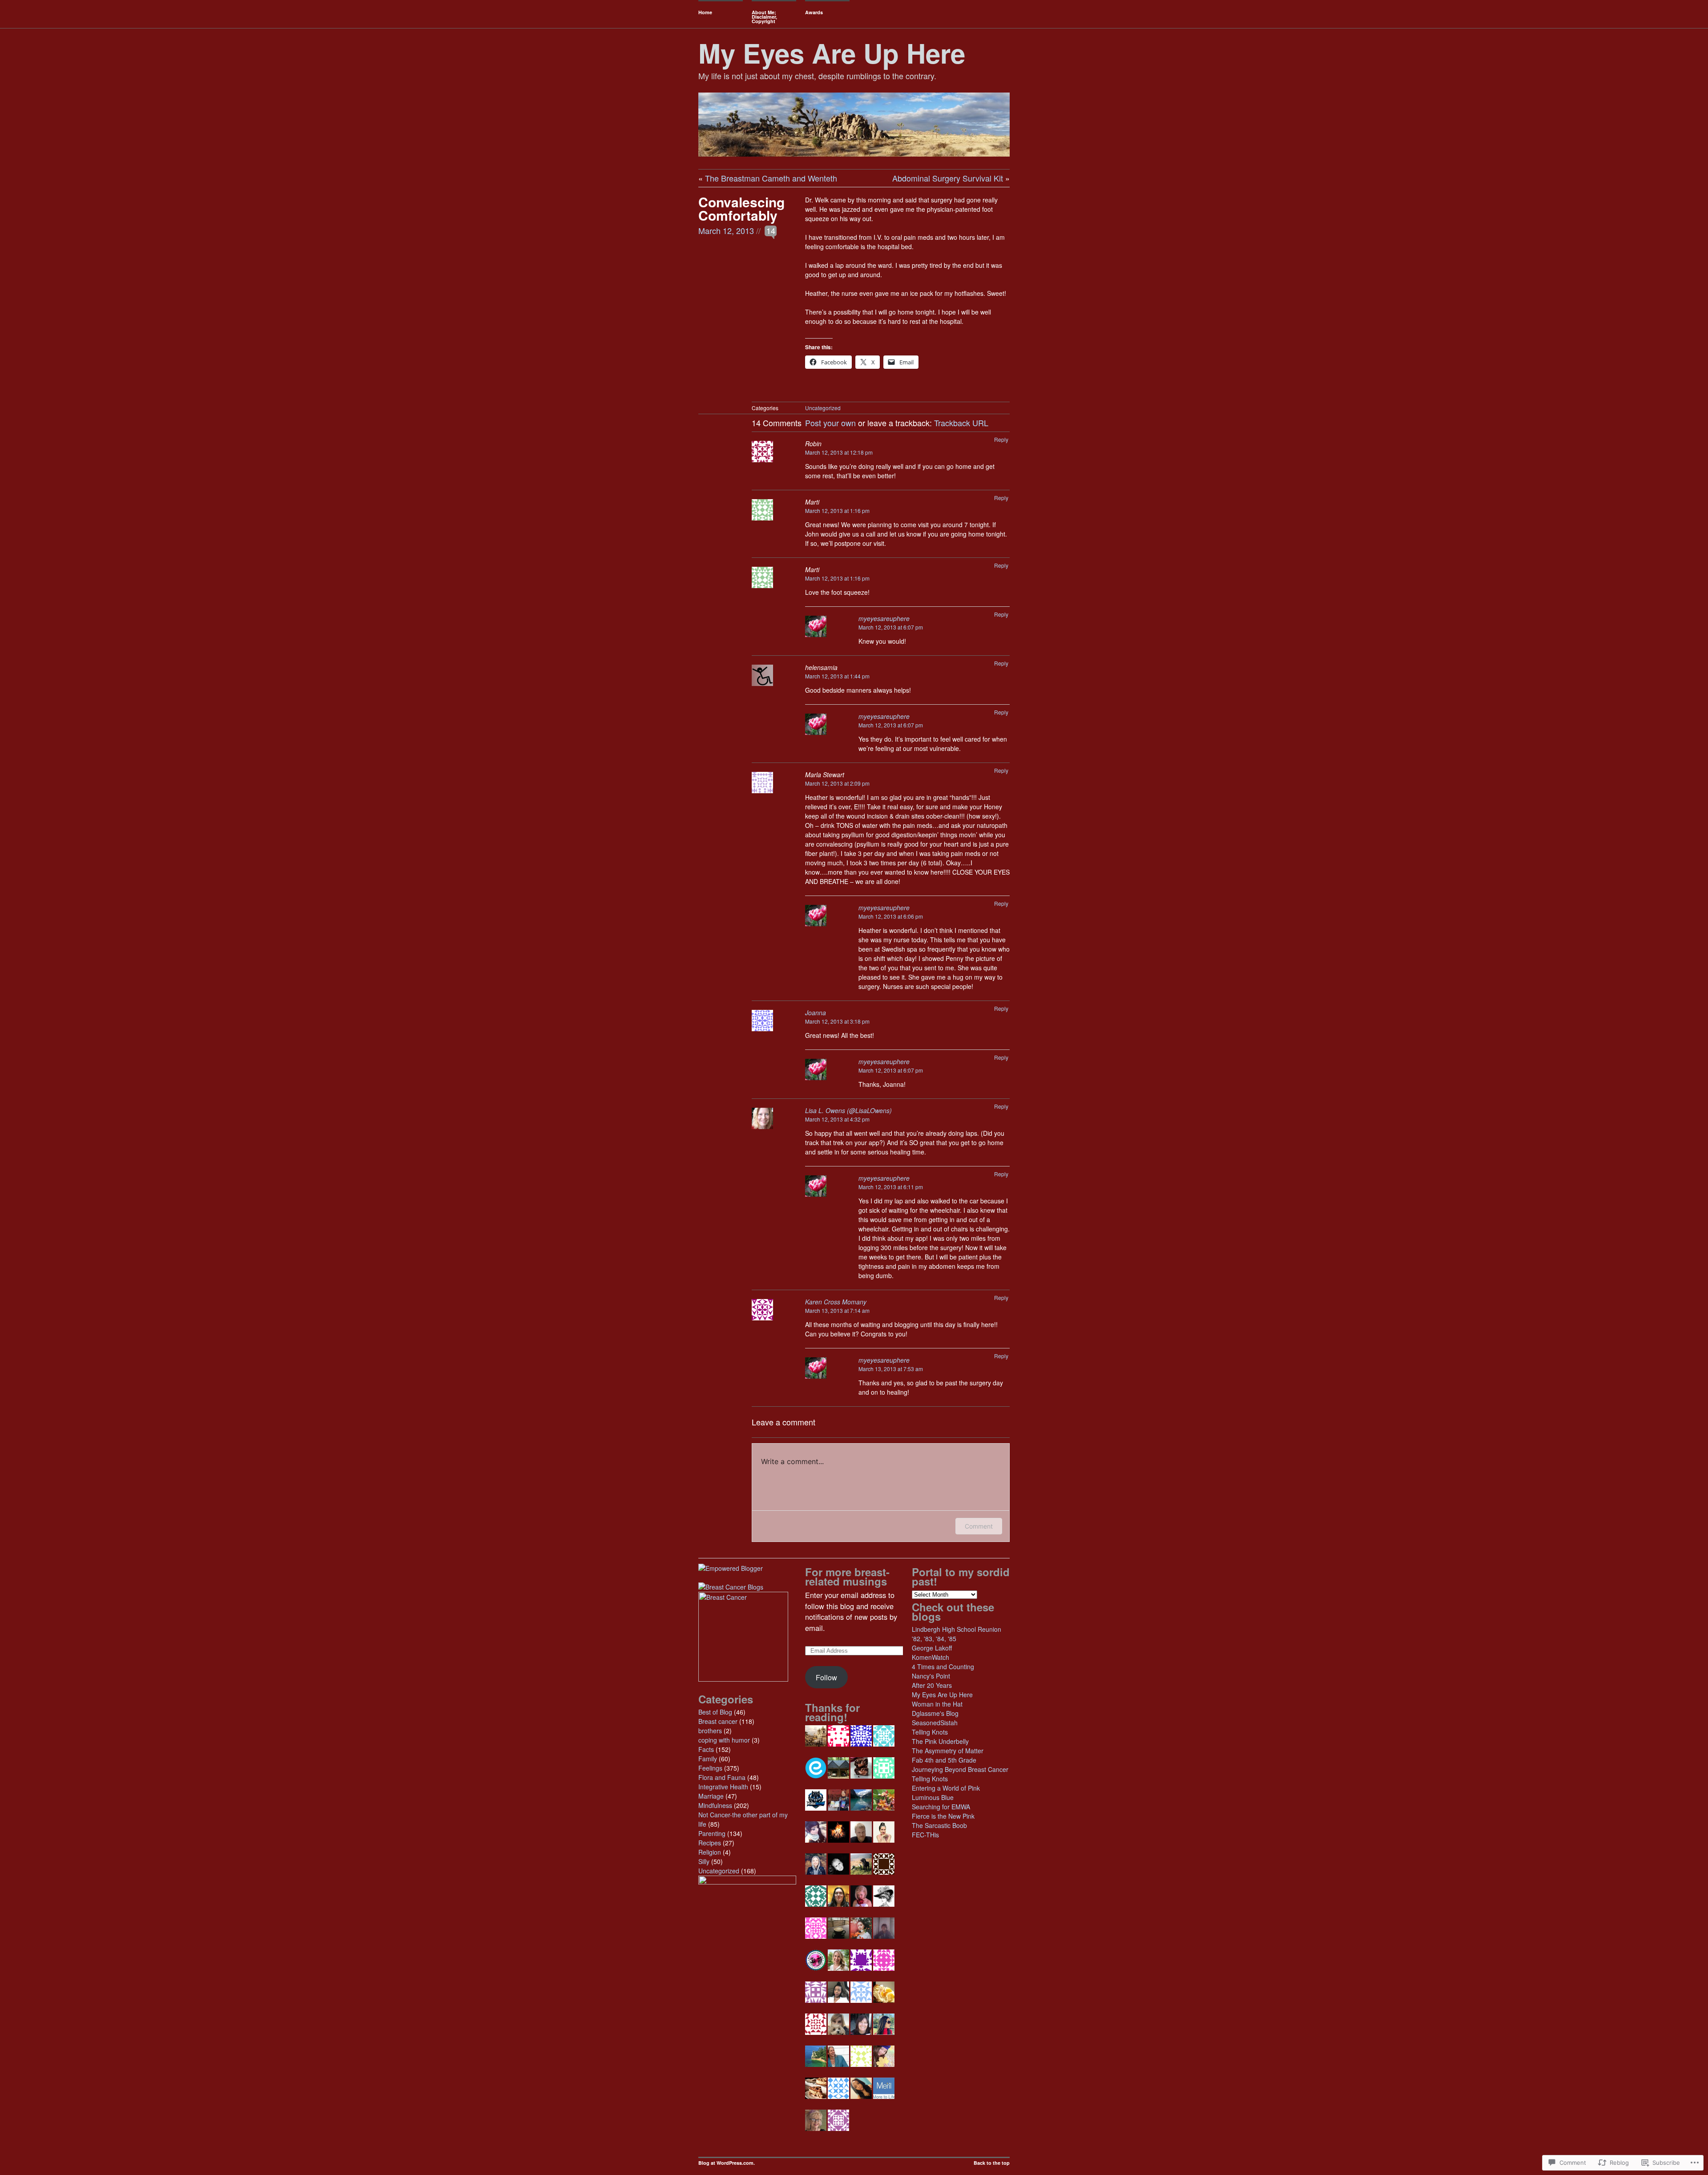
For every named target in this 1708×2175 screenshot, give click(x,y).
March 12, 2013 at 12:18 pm (839, 452)
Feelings (710, 1768)
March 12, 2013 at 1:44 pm (837, 676)
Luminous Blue (933, 1797)
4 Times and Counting (943, 1667)
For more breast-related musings (847, 1576)
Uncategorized (823, 408)
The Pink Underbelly (940, 1741)
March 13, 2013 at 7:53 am (891, 1369)
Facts (706, 1749)
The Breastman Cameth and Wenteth (771, 178)
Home (705, 12)
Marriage (711, 1796)
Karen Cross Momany (836, 1302)
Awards (814, 12)
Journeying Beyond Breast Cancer (960, 1769)
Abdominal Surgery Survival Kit (948, 178)
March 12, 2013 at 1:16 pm (837, 510)
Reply (1001, 439)
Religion (710, 1852)
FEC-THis (925, 1835)
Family (708, 1759)
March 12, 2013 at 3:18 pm (837, 1021)
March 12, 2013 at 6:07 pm (891, 627)
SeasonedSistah (935, 1723)
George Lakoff (932, 1648)
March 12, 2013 (726, 230)
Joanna (816, 1013)
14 (771, 230)
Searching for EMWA (941, 1807)
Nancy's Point (931, 1676)
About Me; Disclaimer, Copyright (764, 17)
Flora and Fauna (722, 1777)
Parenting (712, 1833)
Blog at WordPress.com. (727, 2163)
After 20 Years (932, 1685)
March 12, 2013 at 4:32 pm (837, 1119)
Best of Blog (715, 1712)
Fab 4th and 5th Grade (944, 1760)
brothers (710, 1731)
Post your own (830, 423)
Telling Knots (930, 1732)
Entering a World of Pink (946, 1788)
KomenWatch (931, 1657)
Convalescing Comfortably (741, 208)
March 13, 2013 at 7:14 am (837, 1310)
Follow (826, 1677)
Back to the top (992, 2163)
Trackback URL (961, 423)
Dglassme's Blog (935, 1713)
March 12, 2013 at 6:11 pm (891, 1187)
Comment (979, 1526)
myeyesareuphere (884, 618)
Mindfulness (715, 1805)
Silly (704, 1861)
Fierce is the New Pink (943, 1816)
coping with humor (724, 1740)
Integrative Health (723, 1787)
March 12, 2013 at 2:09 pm (837, 783)
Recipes (710, 1843)
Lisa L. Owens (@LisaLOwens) (848, 1110)
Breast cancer (718, 1721)
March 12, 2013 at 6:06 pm (891, 916)
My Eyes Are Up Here (832, 52)
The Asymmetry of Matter (948, 1751)
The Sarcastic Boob (939, 1825)
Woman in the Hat (937, 1704)
